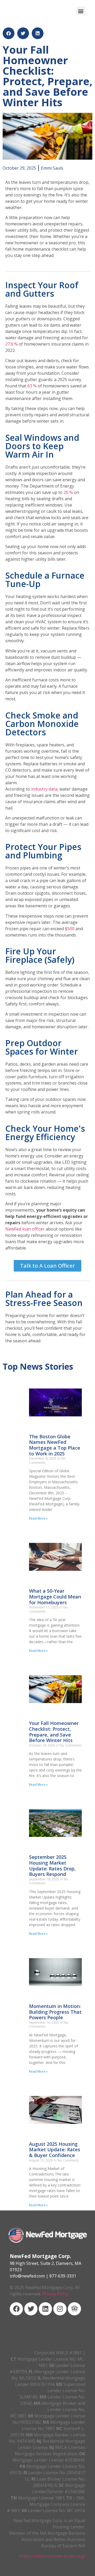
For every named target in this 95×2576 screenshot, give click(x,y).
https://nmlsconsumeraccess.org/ (52, 2556)
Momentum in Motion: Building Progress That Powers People (55, 2012)
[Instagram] (60, 2309)
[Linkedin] (45, 2309)
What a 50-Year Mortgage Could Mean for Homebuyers (55, 1596)
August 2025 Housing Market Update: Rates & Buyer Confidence (55, 2150)
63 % (32, 386)
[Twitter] (31, 2309)
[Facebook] (16, 2309)
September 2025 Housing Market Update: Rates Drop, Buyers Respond (52, 1866)
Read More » (38, 1518)
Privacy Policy (55, 2294)
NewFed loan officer (25, 1229)
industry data (44, 789)
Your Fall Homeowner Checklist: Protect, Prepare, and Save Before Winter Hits (54, 1732)
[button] (81, 11)
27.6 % (11, 344)
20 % (68, 492)
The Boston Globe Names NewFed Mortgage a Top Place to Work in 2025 (55, 1445)
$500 (70, 929)
